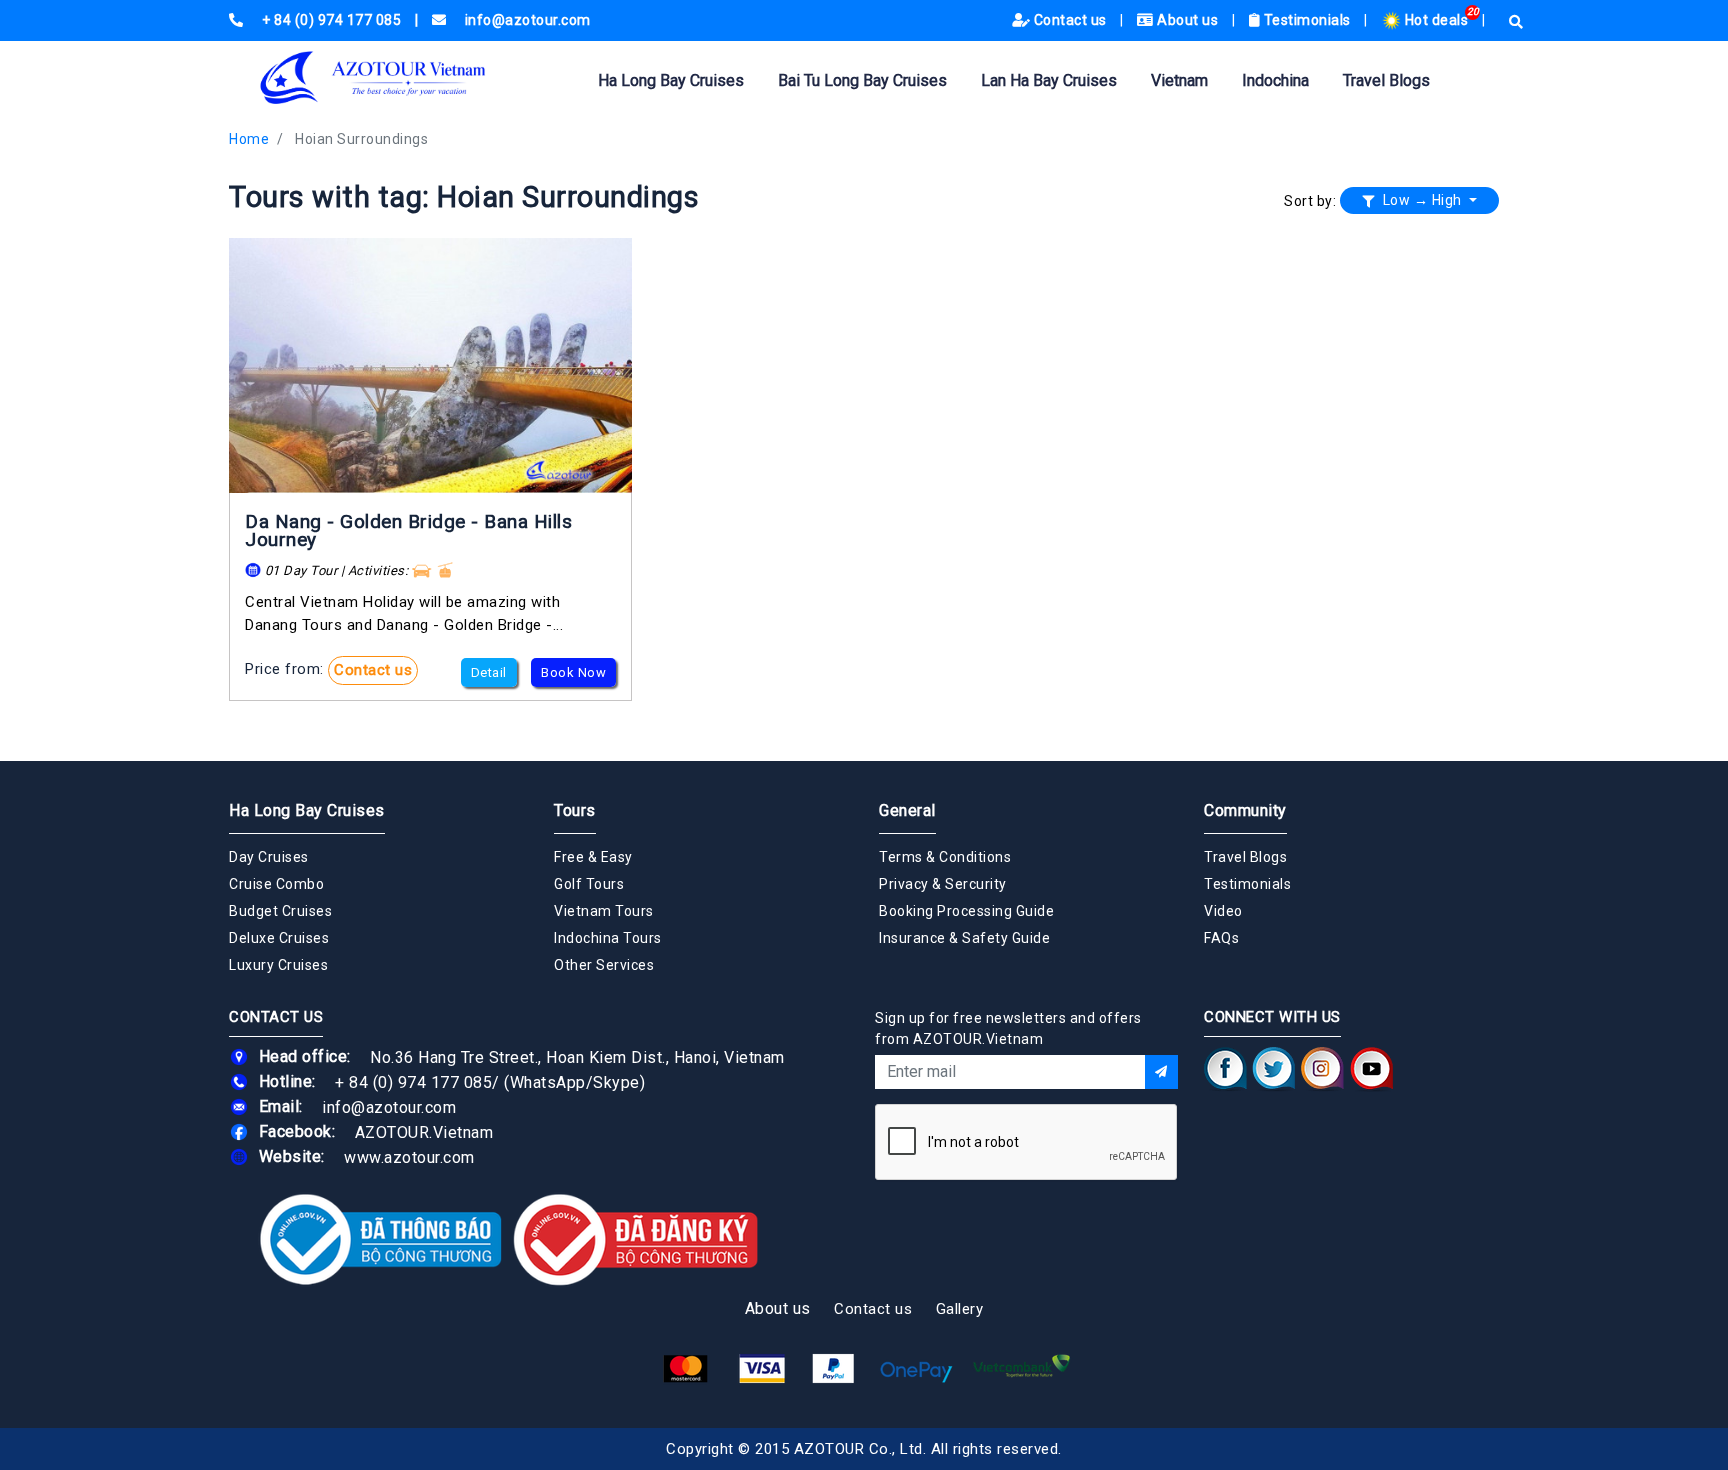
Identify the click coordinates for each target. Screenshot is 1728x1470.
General (907, 810)
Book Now (573, 672)
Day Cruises (269, 857)
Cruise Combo (276, 884)
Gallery (960, 1309)
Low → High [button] (1422, 200)
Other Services (604, 965)
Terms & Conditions (945, 857)
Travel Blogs (1386, 80)
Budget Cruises (280, 911)
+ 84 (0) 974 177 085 (413, 1081)
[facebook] (1225, 1068)
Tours (575, 810)
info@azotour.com (389, 1106)
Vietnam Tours (604, 911)
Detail (489, 672)
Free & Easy (593, 857)
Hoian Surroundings (361, 139)
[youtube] (1371, 1068)
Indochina (1275, 80)
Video (1223, 911)
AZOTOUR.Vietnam (424, 1131)
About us (1188, 20)
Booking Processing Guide (966, 911)
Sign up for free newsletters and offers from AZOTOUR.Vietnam (1008, 1028)
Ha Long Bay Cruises (671, 80)
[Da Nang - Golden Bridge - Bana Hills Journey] (430, 365)
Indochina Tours (608, 938)
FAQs (1221, 938)
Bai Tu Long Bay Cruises (862, 80)
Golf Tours (589, 884)
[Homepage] (404, 77)
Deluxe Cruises (279, 938)
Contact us (1070, 20)
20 (1473, 11)
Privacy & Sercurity (943, 884)
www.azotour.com (409, 1156)
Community (1245, 810)
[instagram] (1322, 1068)
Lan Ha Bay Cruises (1049, 80)
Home (249, 139)
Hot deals (1436, 20)
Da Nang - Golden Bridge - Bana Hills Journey (408, 530)
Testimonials (1307, 20)
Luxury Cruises (278, 965)
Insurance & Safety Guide (964, 938)
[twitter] (1274, 1068)
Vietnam (1179, 80)
